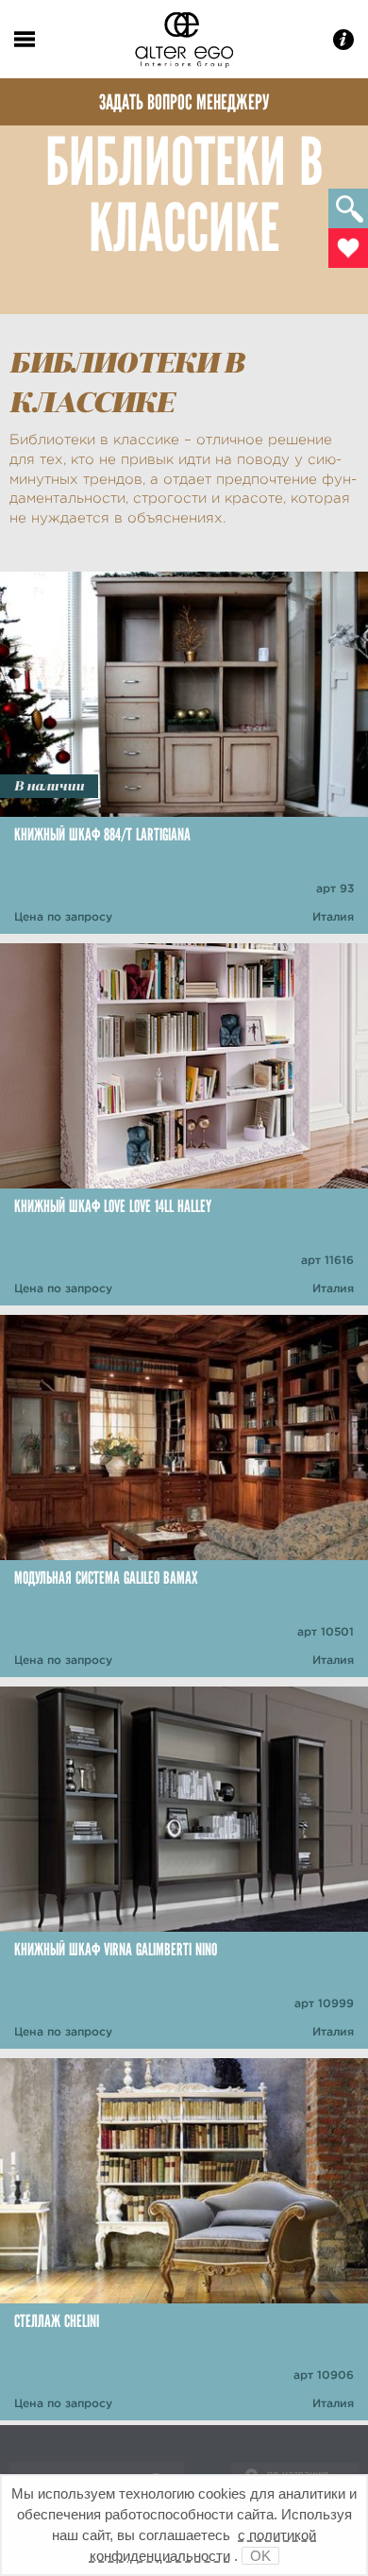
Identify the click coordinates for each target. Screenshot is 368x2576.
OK (260, 2556)
